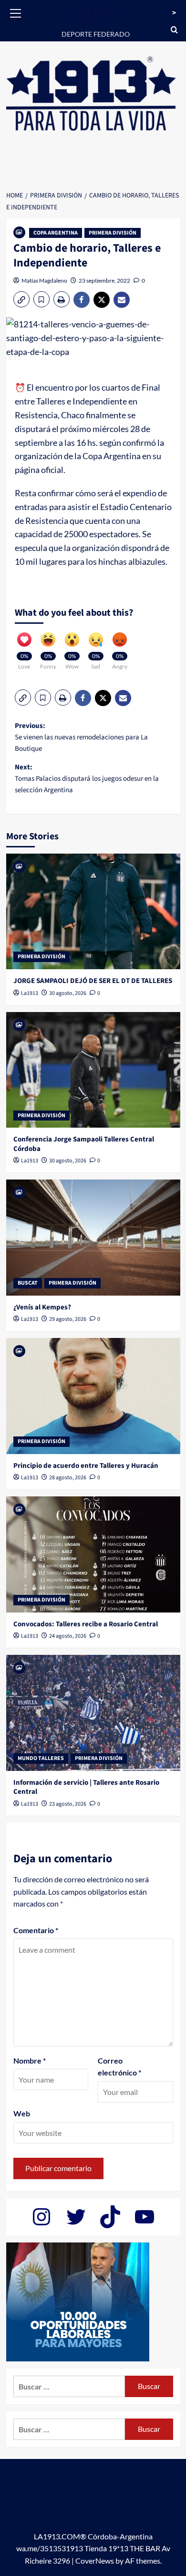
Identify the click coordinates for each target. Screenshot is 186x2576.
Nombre (30, 2060)
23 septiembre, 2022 (104, 280)
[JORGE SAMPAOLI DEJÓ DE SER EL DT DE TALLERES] (93, 911)
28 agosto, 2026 (68, 1478)
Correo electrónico (119, 2067)
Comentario (36, 1930)
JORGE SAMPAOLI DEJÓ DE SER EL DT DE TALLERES (93, 981)
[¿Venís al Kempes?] (93, 1237)
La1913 (30, 993)
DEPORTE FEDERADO (96, 34)
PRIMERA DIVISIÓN (113, 233)
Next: (87, 779)
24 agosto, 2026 (68, 1636)
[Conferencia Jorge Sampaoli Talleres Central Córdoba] (93, 1070)
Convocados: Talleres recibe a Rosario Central (86, 1624)
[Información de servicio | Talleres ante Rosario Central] (93, 1713)
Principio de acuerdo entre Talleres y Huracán (86, 1466)
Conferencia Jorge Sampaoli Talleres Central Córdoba (84, 1144)
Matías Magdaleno (44, 280)
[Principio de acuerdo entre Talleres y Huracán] (93, 1396)
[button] (16, 12)
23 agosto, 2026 (68, 1804)
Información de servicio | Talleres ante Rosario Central (86, 1787)
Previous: (81, 737)
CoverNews (95, 2561)
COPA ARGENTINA (56, 233)
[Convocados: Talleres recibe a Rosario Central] (93, 1554)
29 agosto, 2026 (68, 1319)
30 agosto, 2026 (68, 993)
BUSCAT (28, 1283)
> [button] (174, 13)
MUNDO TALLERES (41, 1758)
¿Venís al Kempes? (42, 1307)
